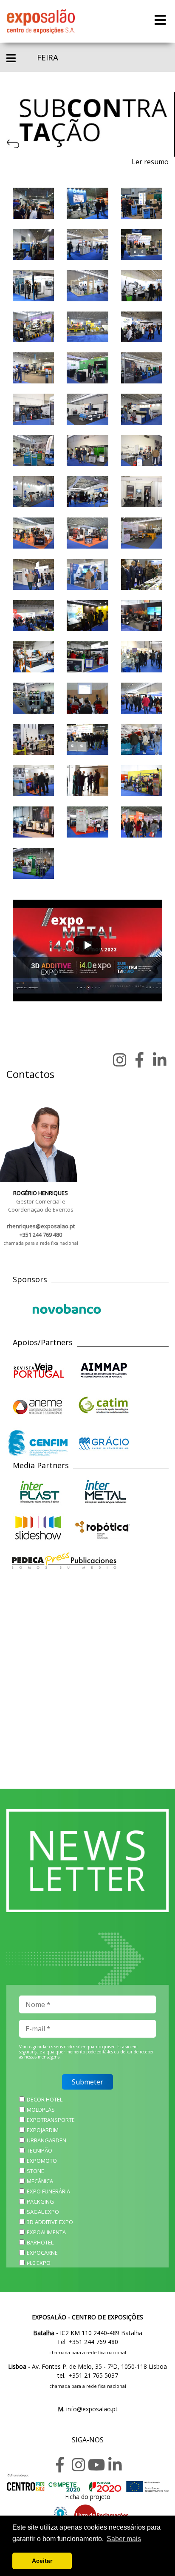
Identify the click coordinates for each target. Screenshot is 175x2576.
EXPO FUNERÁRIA (48, 2191)
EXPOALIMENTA (46, 2232)
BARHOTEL (40, 2242)
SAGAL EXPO (43, 2212)
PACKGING (40, 2201)
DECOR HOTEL (45, 2099)
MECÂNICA (40, 2181)
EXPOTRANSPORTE (51, 2120)
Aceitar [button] (42, 2561)
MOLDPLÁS (41, 2110)
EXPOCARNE (42, 2253)
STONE (35, 2171)
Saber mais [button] (124, 2539)
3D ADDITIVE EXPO (50, 2222)
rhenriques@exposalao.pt (41, 1226)
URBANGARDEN (47, 2140)
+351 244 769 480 (41, 1235)
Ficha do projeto (88, 2497)
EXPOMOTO (42, 2161)
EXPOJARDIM (43, 2130)
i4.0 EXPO (39, 2263)
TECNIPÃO (40, 2150)
